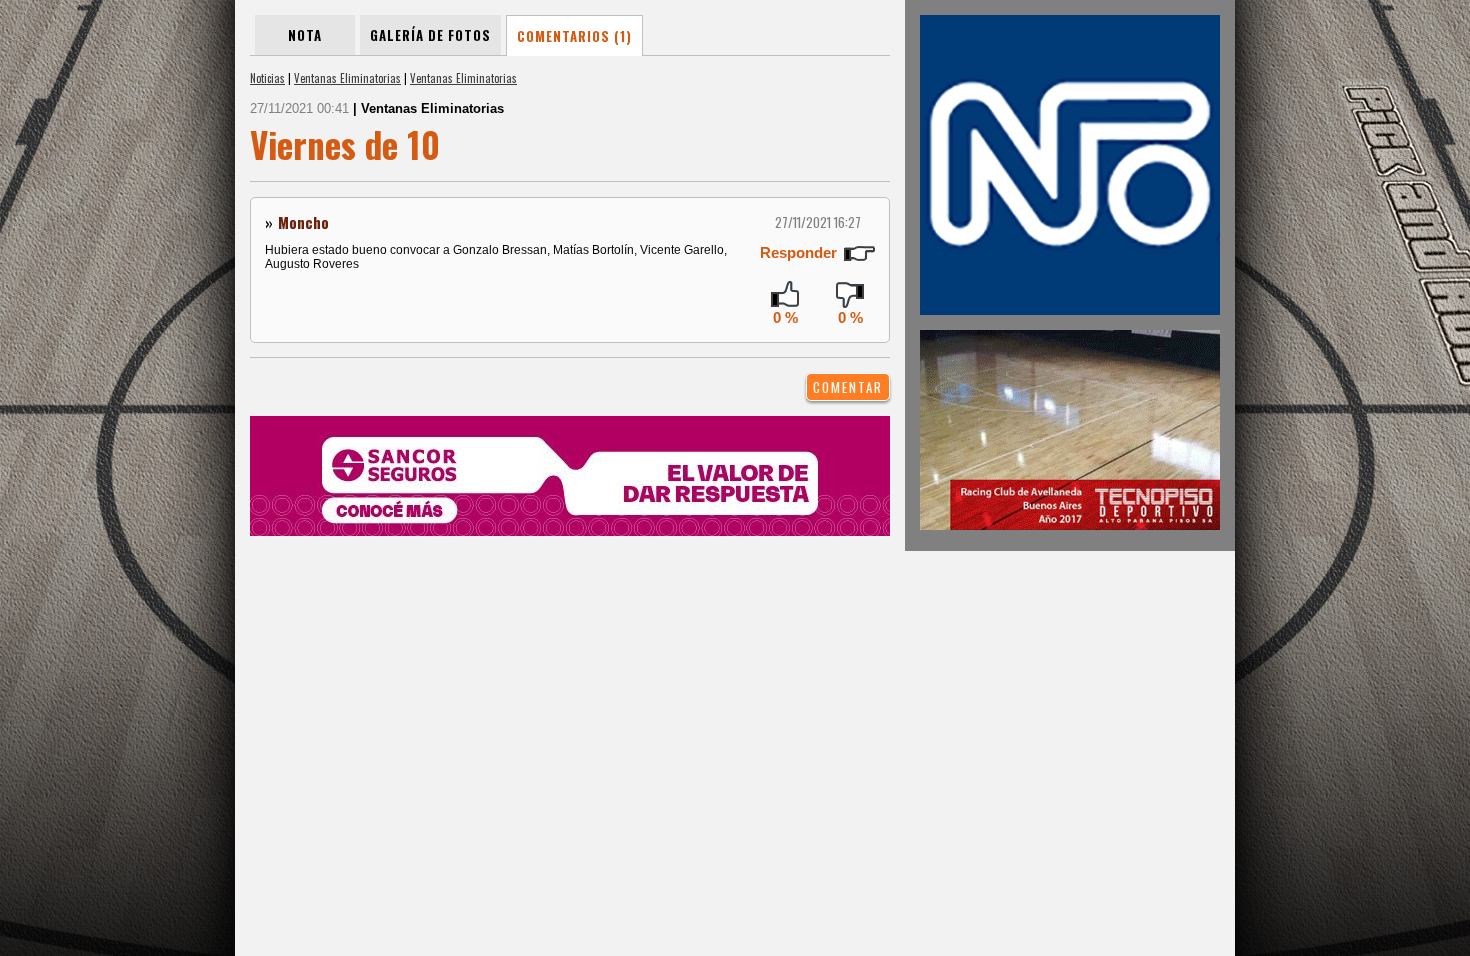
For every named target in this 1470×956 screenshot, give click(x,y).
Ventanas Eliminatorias (347, 78)
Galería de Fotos (430, 35)
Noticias (267, 78)
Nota (305, 35)
